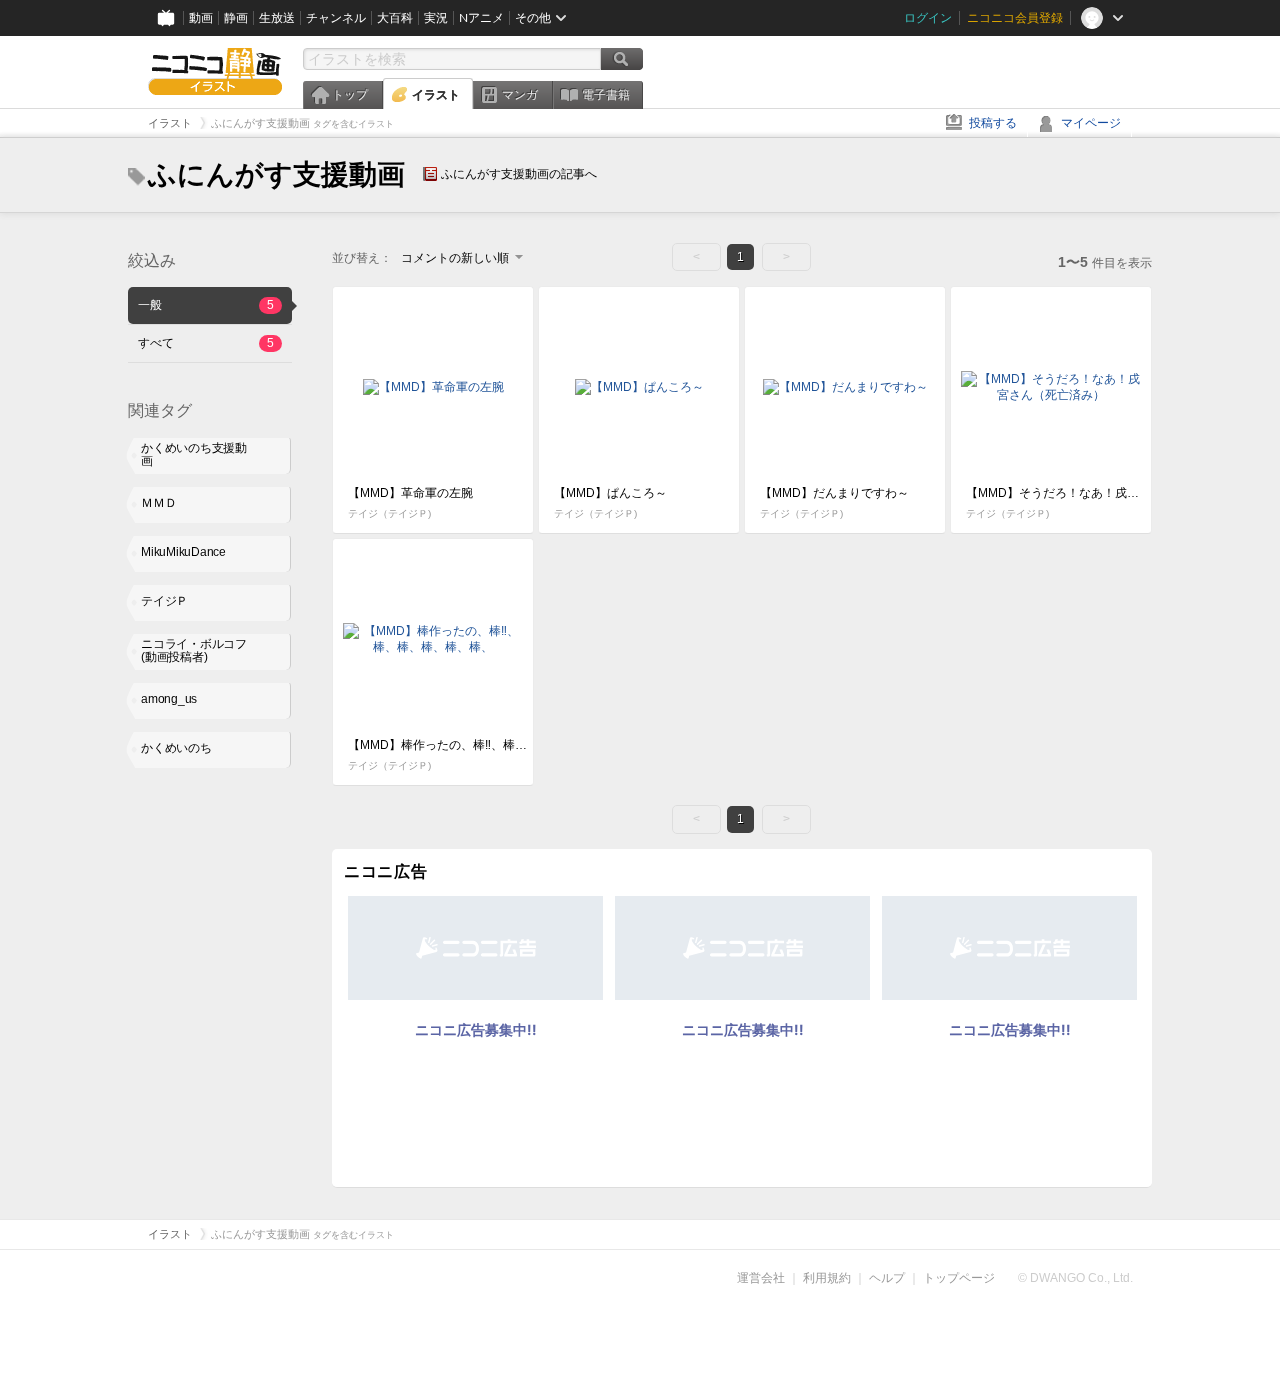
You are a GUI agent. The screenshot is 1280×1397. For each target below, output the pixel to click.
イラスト (436, 95)
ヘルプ (887, 1278)
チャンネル (336, 18)
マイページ (1091, 123)
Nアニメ (481, 18)
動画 (201, 18)
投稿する (993, 123)
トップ (350, 95)
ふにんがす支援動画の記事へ (519, 174)
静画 (236, 18)
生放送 (277, 18)
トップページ (959, 1278)
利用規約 (827, 1278)
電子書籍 (606, 95)
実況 (436, 18)
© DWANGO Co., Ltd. (1075, 1278)
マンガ (520, 95)
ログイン (928, 18)
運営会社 (761, 1278)
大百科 (395, 18)
